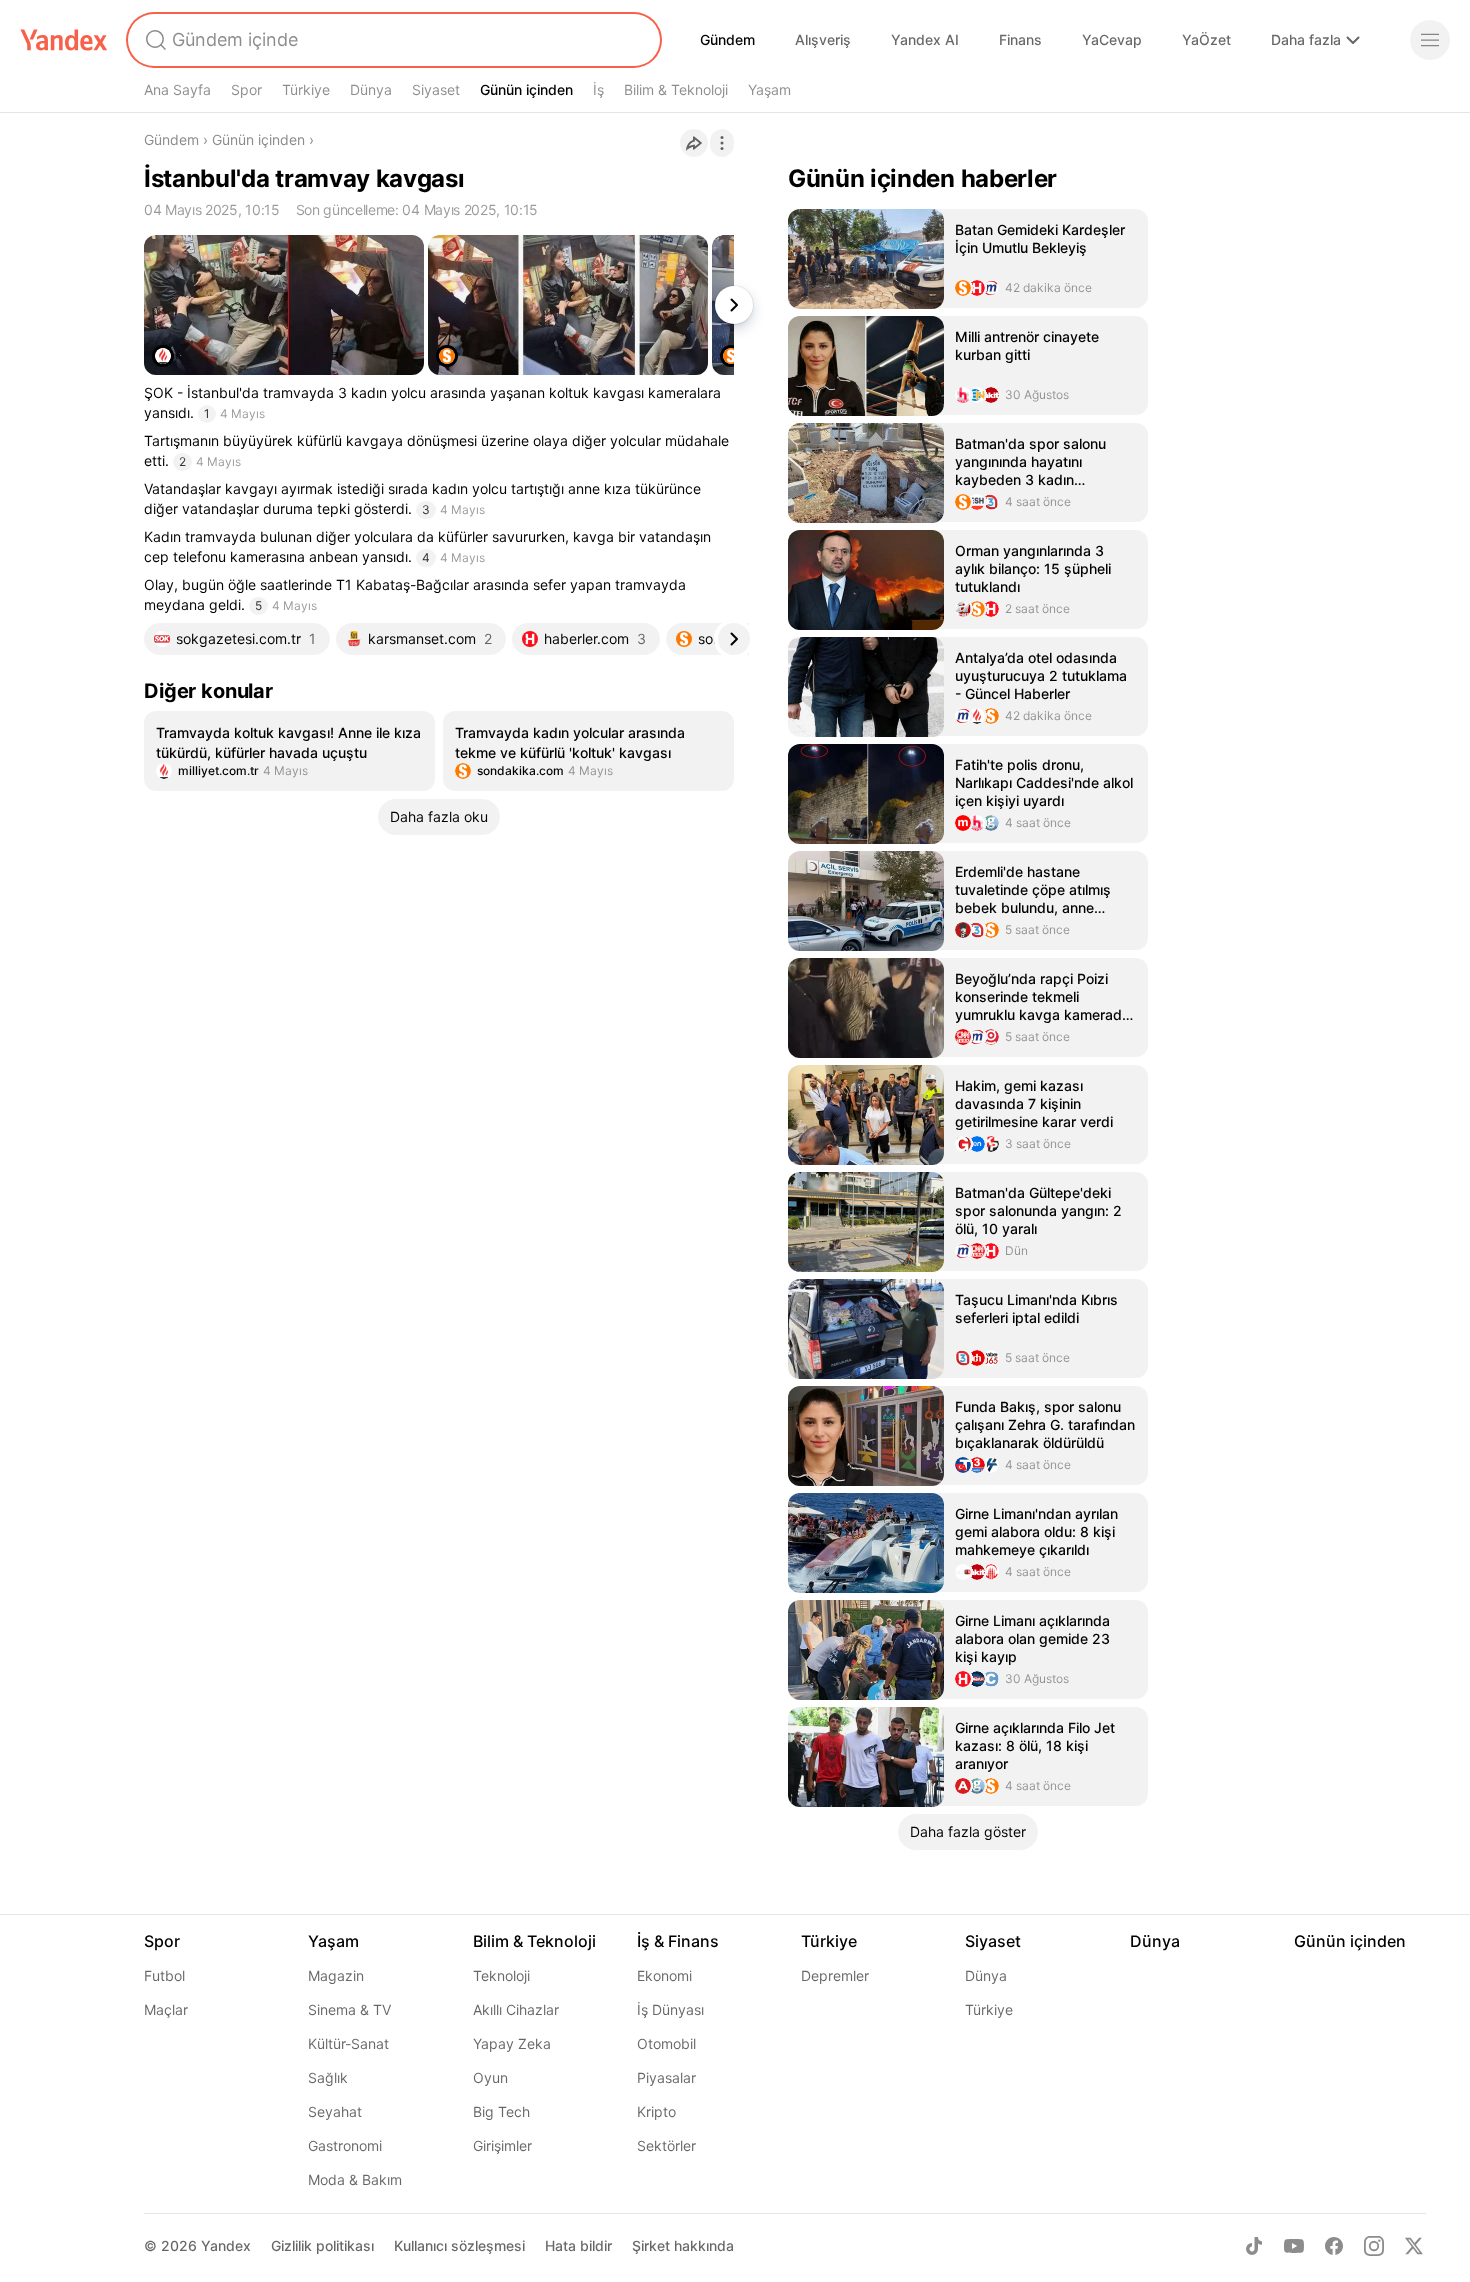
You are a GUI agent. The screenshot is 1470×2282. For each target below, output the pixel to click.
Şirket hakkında (683, 2245)
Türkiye (306, 89)
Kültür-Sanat (348, 2043)
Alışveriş (823, 39)
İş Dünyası (670, 2009)
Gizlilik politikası (322, 2245)
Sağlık (328, 2077)
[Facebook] (1334, 2246)
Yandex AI (925, 39)
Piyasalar (666, 2077)
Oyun (490, 2077)
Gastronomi (345, 2145)
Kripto (656, 2111)
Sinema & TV (349, 2009)
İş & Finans (678, 1941)
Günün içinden (526, 89)
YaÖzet (1206, 39)
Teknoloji (501, 1975)
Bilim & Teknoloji (676, 89)
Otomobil (666, 2043)
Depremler (835, 1975)
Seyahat (335, 2111)
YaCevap (1112, 39)
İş (598, 89)
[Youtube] (1294, 2246)
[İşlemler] (722, 143)
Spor (246, 89)
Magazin (336, 1975)
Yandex (226, 2245)
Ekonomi (664, 1975)
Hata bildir (578, 2245)
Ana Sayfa (177, 89)
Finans (1020, 39)
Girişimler (502, 2145)
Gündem (727, 39)
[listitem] (289, 751)
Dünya (371, 89)
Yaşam (769, 89)
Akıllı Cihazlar (516, 2009)
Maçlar (166, 2009)
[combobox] (392, 40)
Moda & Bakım (355, 2179)
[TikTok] (1254, 2246)
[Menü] (1430, 40)
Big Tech (501, 2111)
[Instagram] (1374, 2246)
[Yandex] (64, 40)
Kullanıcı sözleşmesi (459, 2245)
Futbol (164, 1975)
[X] (1414, 2246)
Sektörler (666, 2145)
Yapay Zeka (512, 2043)
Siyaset (436, 89)
